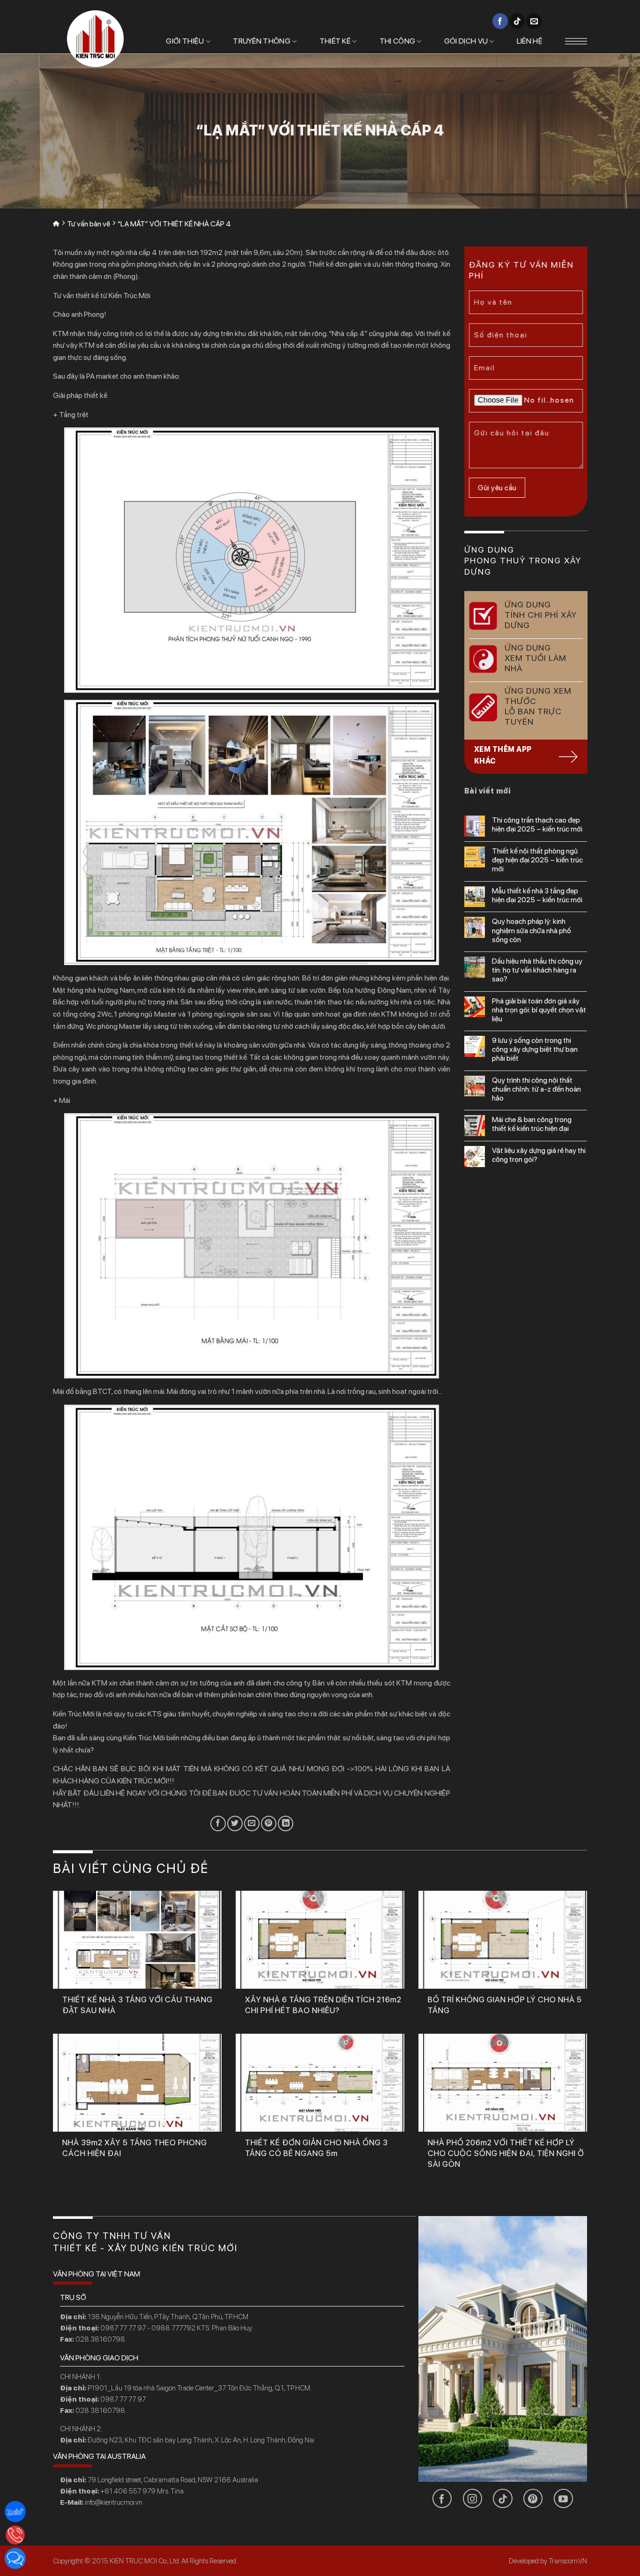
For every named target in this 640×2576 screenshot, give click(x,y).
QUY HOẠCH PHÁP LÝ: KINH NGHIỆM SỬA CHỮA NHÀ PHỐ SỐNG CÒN (532, 930)
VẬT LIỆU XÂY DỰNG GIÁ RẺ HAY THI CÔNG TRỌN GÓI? (539, 1155)
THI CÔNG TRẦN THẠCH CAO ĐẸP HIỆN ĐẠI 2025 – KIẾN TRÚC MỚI (537, 824)
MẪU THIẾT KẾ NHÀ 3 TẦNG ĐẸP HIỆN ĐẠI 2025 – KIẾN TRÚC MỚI (537, 895)
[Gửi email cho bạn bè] (252, 1823)
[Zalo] (15, 2512)
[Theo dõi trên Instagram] (473, 2498)
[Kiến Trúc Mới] (95, 39)
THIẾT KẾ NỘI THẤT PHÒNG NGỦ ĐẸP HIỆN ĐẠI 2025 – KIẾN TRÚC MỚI (537, 860)
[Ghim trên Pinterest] (269, 1823)
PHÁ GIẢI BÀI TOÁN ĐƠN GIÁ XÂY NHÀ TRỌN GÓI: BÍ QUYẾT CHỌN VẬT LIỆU (539, 1010)
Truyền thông (262, 41)
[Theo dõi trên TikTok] (517, 21)
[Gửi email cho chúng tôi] (534, 21)
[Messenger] (15, 2558)
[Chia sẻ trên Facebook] (218, 1823)
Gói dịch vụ (466, 41)
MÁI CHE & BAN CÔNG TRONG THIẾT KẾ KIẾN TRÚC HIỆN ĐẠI (532, 1124)
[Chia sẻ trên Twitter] (235, 1823)
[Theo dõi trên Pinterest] (533, 2498)
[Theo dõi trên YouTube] (563, 2498)
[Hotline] (15, 2535)
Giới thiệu (185, 41)
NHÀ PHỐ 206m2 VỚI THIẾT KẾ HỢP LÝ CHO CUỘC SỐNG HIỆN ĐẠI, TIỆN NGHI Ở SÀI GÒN (506, 2153)
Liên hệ (530, 41)
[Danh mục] (576, 41)
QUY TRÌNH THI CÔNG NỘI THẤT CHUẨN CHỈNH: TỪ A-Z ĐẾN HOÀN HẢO (536, 1089)
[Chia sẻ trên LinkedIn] (286, 1823)
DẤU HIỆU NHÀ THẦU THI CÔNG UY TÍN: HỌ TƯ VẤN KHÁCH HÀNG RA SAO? (537, 970)
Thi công (398, 41)
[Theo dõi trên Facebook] (500, 21)
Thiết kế (335, 41)
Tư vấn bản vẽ (89, 224)
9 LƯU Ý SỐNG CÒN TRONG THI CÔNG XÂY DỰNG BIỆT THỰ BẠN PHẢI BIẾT (535, 1049)
